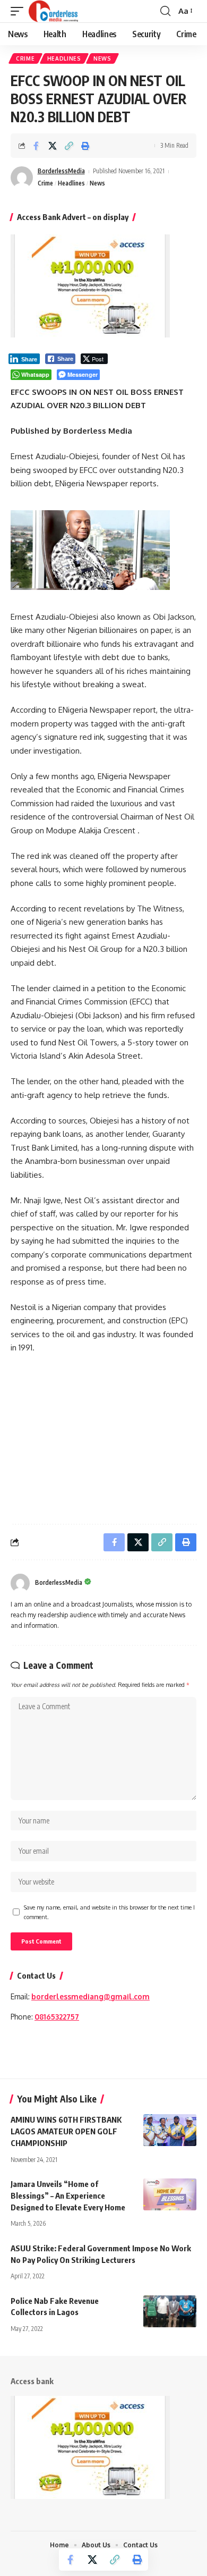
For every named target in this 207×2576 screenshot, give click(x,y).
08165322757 (57, 2017)
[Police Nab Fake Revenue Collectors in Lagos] (170, 2311)
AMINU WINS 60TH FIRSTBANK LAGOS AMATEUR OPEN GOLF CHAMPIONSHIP (66, 2131)
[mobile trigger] (20, 11)
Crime (25, 58)
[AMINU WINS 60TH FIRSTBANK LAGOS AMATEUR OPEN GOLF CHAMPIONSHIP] (170, 2130)
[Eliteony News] (53, 11)
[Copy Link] (69, 146)
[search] (165, 11)
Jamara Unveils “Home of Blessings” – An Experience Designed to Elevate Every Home (68, 2195)
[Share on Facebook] (36, 146)
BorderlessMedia (61, 171)
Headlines (64, 58)
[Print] (85, 146)
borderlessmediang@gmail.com (90, 1996)
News (102, 58)
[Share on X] (53, 146)
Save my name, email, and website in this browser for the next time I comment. (109, 1912)
